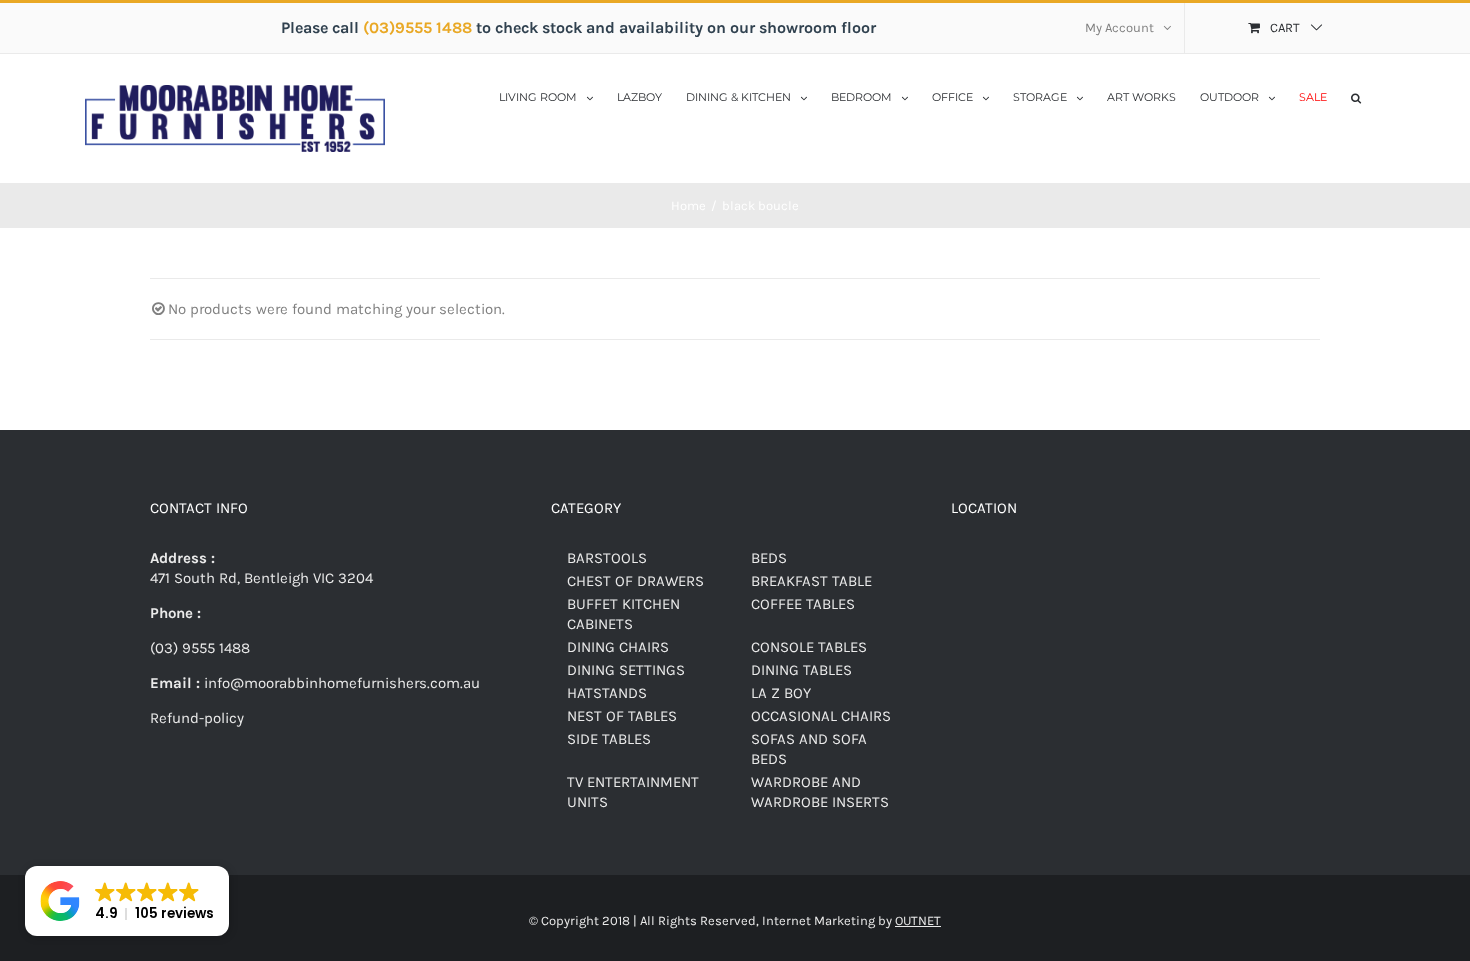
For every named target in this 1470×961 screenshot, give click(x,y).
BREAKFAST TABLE (811, 581)
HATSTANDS (607, 693)
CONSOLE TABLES (809, 647)
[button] (1356, 96)
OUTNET (918, 920)
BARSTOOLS (607, 558)
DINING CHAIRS (618, 647)
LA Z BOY (781, 693)
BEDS (769, 558)
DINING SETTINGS (626, 670)
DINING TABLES (801, 670)
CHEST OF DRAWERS (635, 581)
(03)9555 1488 (419, 27)
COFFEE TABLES (803, 604)
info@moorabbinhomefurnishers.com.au (340, 683)
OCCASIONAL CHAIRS (821, 716)
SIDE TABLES (609, 739)
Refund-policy (197, 718)
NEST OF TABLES (622, 716)
